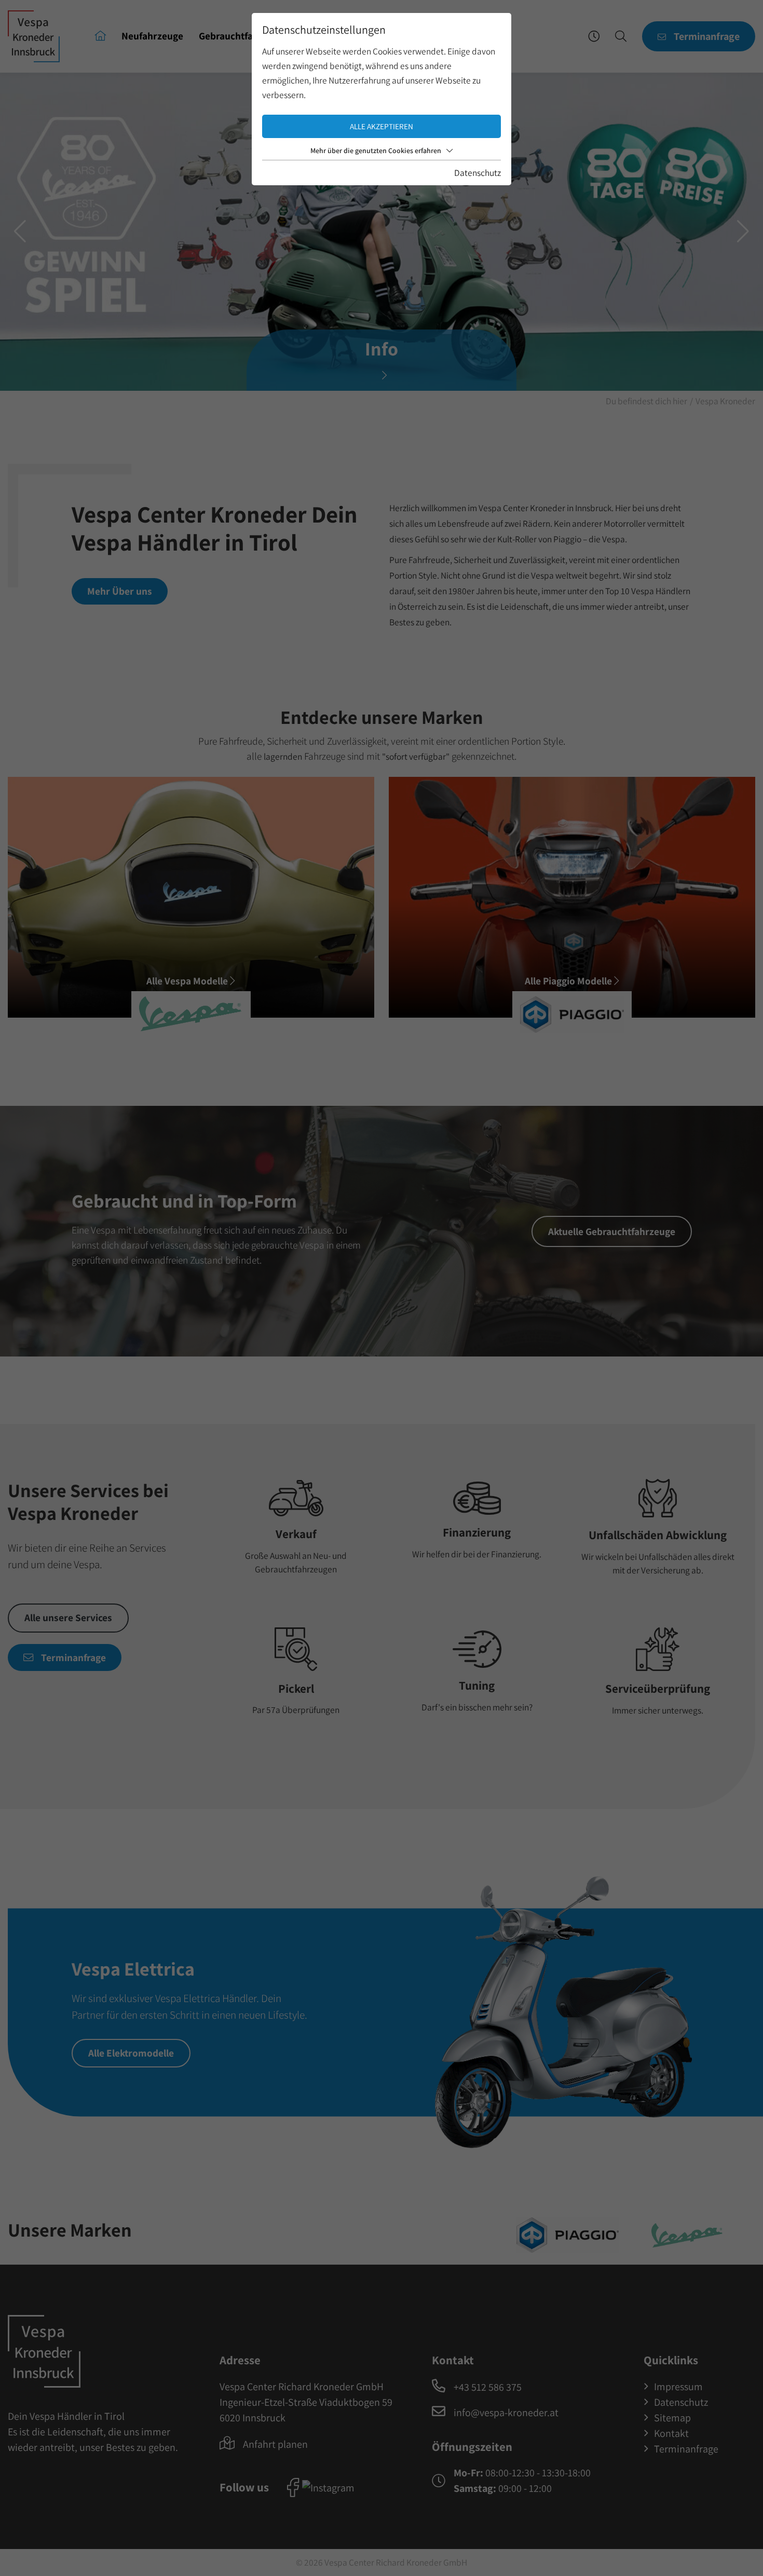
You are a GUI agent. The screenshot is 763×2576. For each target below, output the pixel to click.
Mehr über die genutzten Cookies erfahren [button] (376, 150)
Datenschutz (478, 173)
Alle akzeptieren (382, 126)
